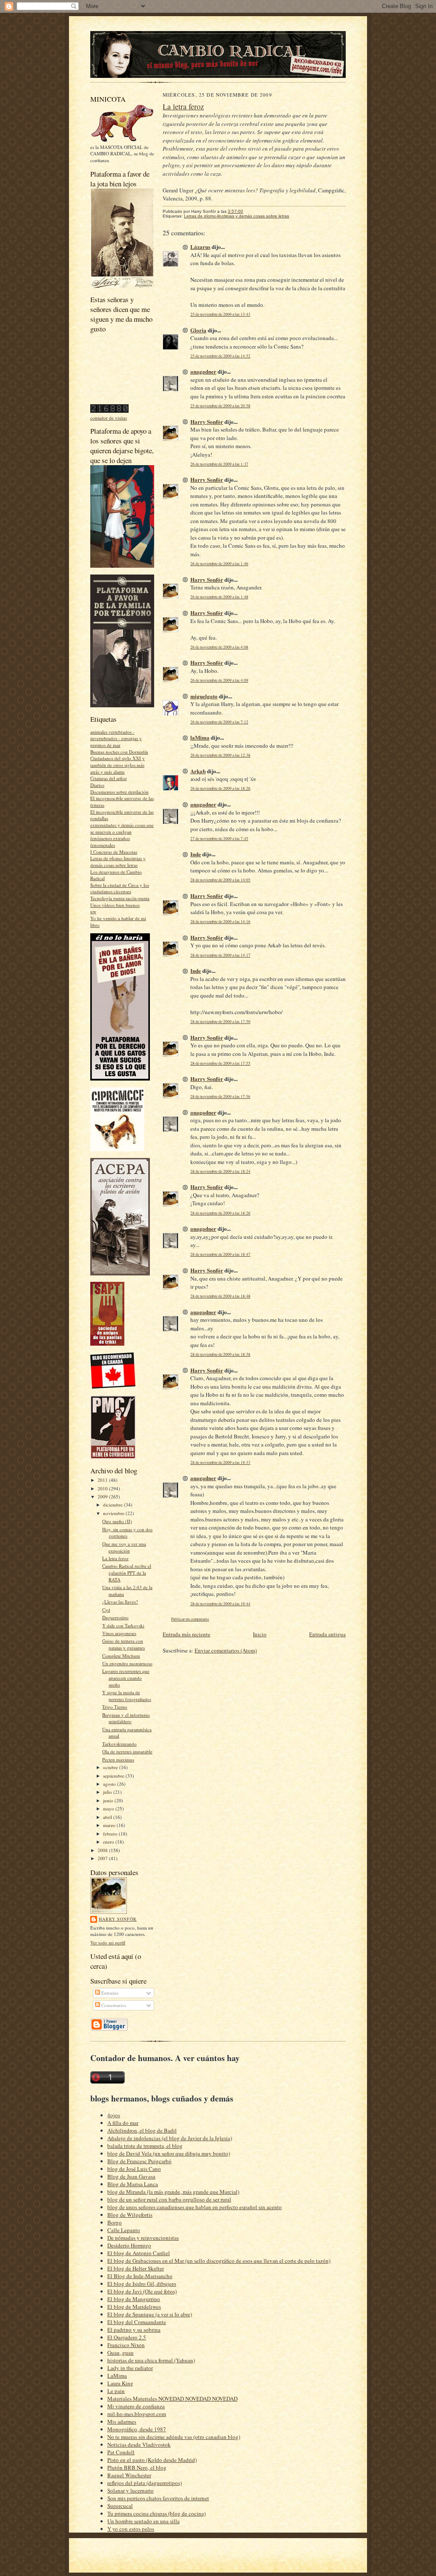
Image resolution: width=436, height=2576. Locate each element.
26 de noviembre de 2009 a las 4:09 (219, 680)
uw (93, 911)
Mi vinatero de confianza (136, 2406)
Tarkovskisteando (119, 1744)
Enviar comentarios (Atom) (226, 1650)
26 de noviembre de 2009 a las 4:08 (219, 647)
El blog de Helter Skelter (136, 2268)
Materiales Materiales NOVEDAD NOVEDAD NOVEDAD (172, 2399)
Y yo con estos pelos (131, 2529)
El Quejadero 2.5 (127, 2337)
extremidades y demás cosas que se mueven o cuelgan (122, 828)
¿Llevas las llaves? (120, 1602)
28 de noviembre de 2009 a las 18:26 (220, 1213)
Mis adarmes (122, 2422)
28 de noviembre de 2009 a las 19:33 (220, 1462)
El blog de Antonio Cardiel (139, 2253)
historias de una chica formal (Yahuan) (151, 2360)
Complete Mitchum (121, 1656)
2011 (103, 1480)
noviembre (114, 1513)
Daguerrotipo (115, 1617)
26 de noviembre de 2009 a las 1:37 (219, 464)
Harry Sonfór (118, 1919)
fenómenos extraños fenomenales (110, 842)
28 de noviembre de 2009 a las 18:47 (220, 1254)
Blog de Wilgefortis (130, 2215)
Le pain (116, 2391)
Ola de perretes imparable (127, 1751)
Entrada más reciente (186, 1634)
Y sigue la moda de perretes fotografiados (127, 1696)
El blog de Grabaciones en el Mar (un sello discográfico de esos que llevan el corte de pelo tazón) (219, 2261)
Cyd (106, 1610)
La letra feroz (115, 1558)
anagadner (203, 371)
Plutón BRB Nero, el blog (137, 2467)
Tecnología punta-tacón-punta (120, 898)
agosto (110, 1784)
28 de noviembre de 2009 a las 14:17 (220, 955)
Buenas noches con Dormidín (119, 752)
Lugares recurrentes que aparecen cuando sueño (126, 1678)
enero (109, 1842)
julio (108, 1792)
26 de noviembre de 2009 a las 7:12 (219, 722)
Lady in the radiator (130, 2368)
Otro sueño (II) (117, 1521)
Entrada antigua (327, 1634)
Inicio (260, 1634)
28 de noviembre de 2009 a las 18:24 (220, 1171)
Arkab (198, 771)
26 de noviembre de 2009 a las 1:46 (219, 564)
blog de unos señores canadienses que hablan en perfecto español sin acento (195, 2207)
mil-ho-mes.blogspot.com (137, 2414)
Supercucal (120, 2506)
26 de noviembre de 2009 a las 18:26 (220, 788)
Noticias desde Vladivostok (139, 2444)
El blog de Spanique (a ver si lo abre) (150, 2314)
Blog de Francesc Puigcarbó (139, 2161)
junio (109, 1800)
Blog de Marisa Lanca (133, 2184)
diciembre (113, 1505)
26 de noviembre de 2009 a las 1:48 (219, 597)
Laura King (120, 2383)
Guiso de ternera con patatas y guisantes (123, 1644)
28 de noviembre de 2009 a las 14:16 (220, 922)
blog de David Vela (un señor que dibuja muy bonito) (169, 2153)
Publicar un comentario (190, 1619)
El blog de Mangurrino (134, 2299)
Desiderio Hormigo (129, 2245)
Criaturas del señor (109, 778)
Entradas (109, 1993)
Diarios (97, 785)
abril (108, 1817)
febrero (111, 1834)
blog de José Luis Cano (134, 2169)
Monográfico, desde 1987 (137, 2429)
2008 (103, 1850)
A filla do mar (123, 2123)
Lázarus (200, 247)
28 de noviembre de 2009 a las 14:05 (220, 880)
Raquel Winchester (129, 2475)
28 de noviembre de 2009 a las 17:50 (220, 1022)
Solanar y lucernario (131, 2490)
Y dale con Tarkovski (123, 1625)
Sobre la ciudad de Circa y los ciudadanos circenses (120, 888)
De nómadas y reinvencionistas (143, 2238)
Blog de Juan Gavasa (131, 2176)
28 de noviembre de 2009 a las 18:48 (220, 1296)
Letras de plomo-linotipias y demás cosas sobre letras (118, 862)
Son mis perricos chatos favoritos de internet (158, 2498)
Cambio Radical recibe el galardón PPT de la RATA (127, 1572)
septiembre (114, 1776)
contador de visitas (109, 418)
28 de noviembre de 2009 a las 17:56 (220, 1096)
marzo (110, 1825)
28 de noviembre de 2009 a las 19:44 (220, 1604)
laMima (200, 737)
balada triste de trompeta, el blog (145, 2146)
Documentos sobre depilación (119, 792)
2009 (103, 1497)
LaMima (117, 2376)
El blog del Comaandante (137, 2322)
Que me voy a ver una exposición (124, 1547)
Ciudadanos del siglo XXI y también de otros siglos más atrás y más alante (118, 765)
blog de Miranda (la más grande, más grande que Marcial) (173, 2192)
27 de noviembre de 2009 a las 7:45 (219, 839)
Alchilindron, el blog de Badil (142, 2130)
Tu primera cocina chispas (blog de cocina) (156, 2513)
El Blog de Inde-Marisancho (140, 2276)
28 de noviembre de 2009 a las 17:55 (220, 1063)
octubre (111, 1767)
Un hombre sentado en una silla (143, 2521)
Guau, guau (120, 2353)
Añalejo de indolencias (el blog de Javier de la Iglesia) (170, 2138)
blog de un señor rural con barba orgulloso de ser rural (169, 2199)
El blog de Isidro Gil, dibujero (142, 2284)
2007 (103, 1858)
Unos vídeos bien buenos (115, 905)
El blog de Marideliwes (134, 2307)
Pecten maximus (118, 1760)
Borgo (115, 2222)
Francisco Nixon (126, 2345)
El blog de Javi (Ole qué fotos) (142, 2291)
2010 (103, 1488)
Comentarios (113, 2005)
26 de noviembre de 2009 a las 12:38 (220, 755)
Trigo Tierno (115, 1707)
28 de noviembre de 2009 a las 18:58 (220, 1354)
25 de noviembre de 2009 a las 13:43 (220, 314)
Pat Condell (121, 2452)
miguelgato (204, 696)
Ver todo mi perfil (108, 1943)
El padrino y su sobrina (134, 2330)
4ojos (114, 2115)
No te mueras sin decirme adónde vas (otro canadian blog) (174, 2437)
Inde (196, 854)
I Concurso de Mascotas (114, 852)
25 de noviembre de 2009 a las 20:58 (220, 406)
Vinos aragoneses (119, 1633)
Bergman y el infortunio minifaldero (126, 1718)
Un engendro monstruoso (127, 1663)
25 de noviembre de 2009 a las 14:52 (220, 356)
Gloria (198, 330)
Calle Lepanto (124, 2230)
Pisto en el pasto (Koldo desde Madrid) (152, 2460)
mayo (109, 1808)
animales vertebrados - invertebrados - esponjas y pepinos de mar (116, 738)
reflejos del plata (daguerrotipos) (145, 2483)
